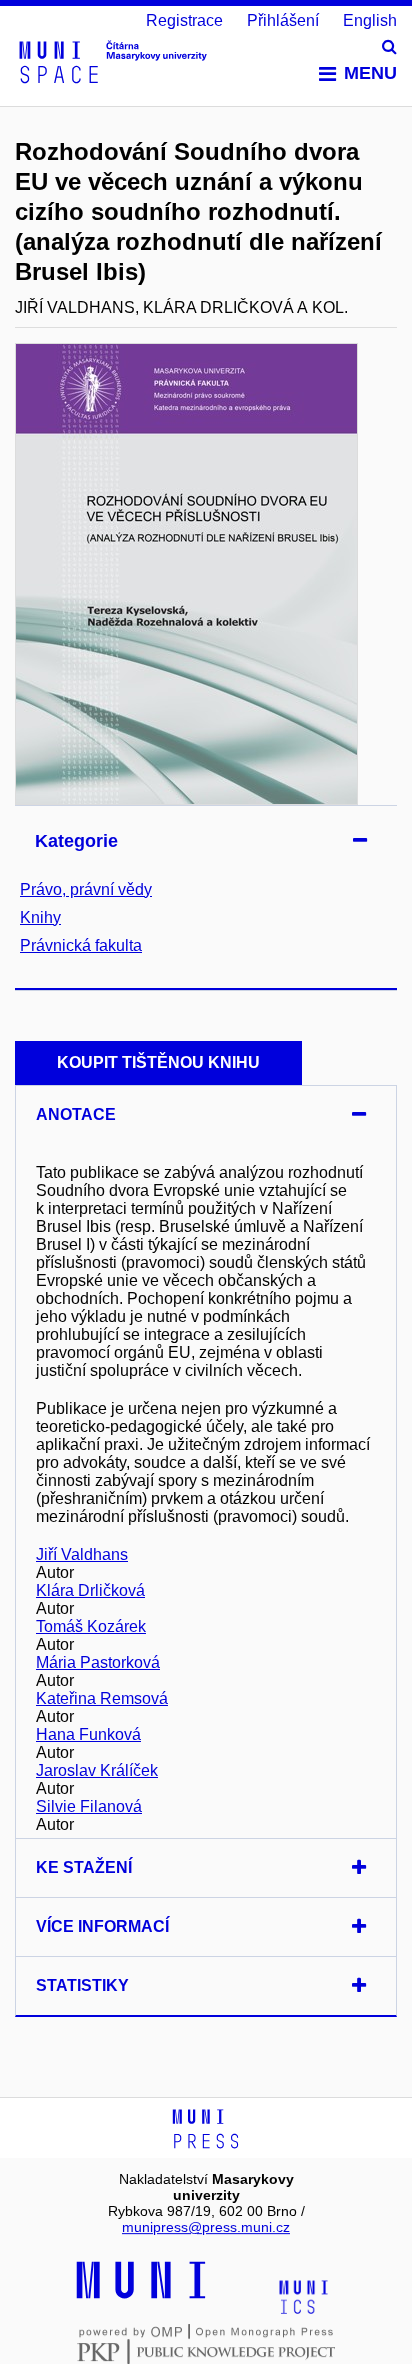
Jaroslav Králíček (97, 1770)
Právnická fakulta (81, 945)
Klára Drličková (90, 1590)
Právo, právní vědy (86, 889)
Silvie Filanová (89, 1806)
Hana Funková (88, 1734)
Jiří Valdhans (82, 1554)
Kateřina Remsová (102, 1698)
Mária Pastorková (98, 1662)
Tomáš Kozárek (91, 1626)
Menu (370, 73)
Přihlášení (283, 20)
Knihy (40, 917)
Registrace (184, 20)
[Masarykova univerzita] (141, 2296)
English (370, 20)
